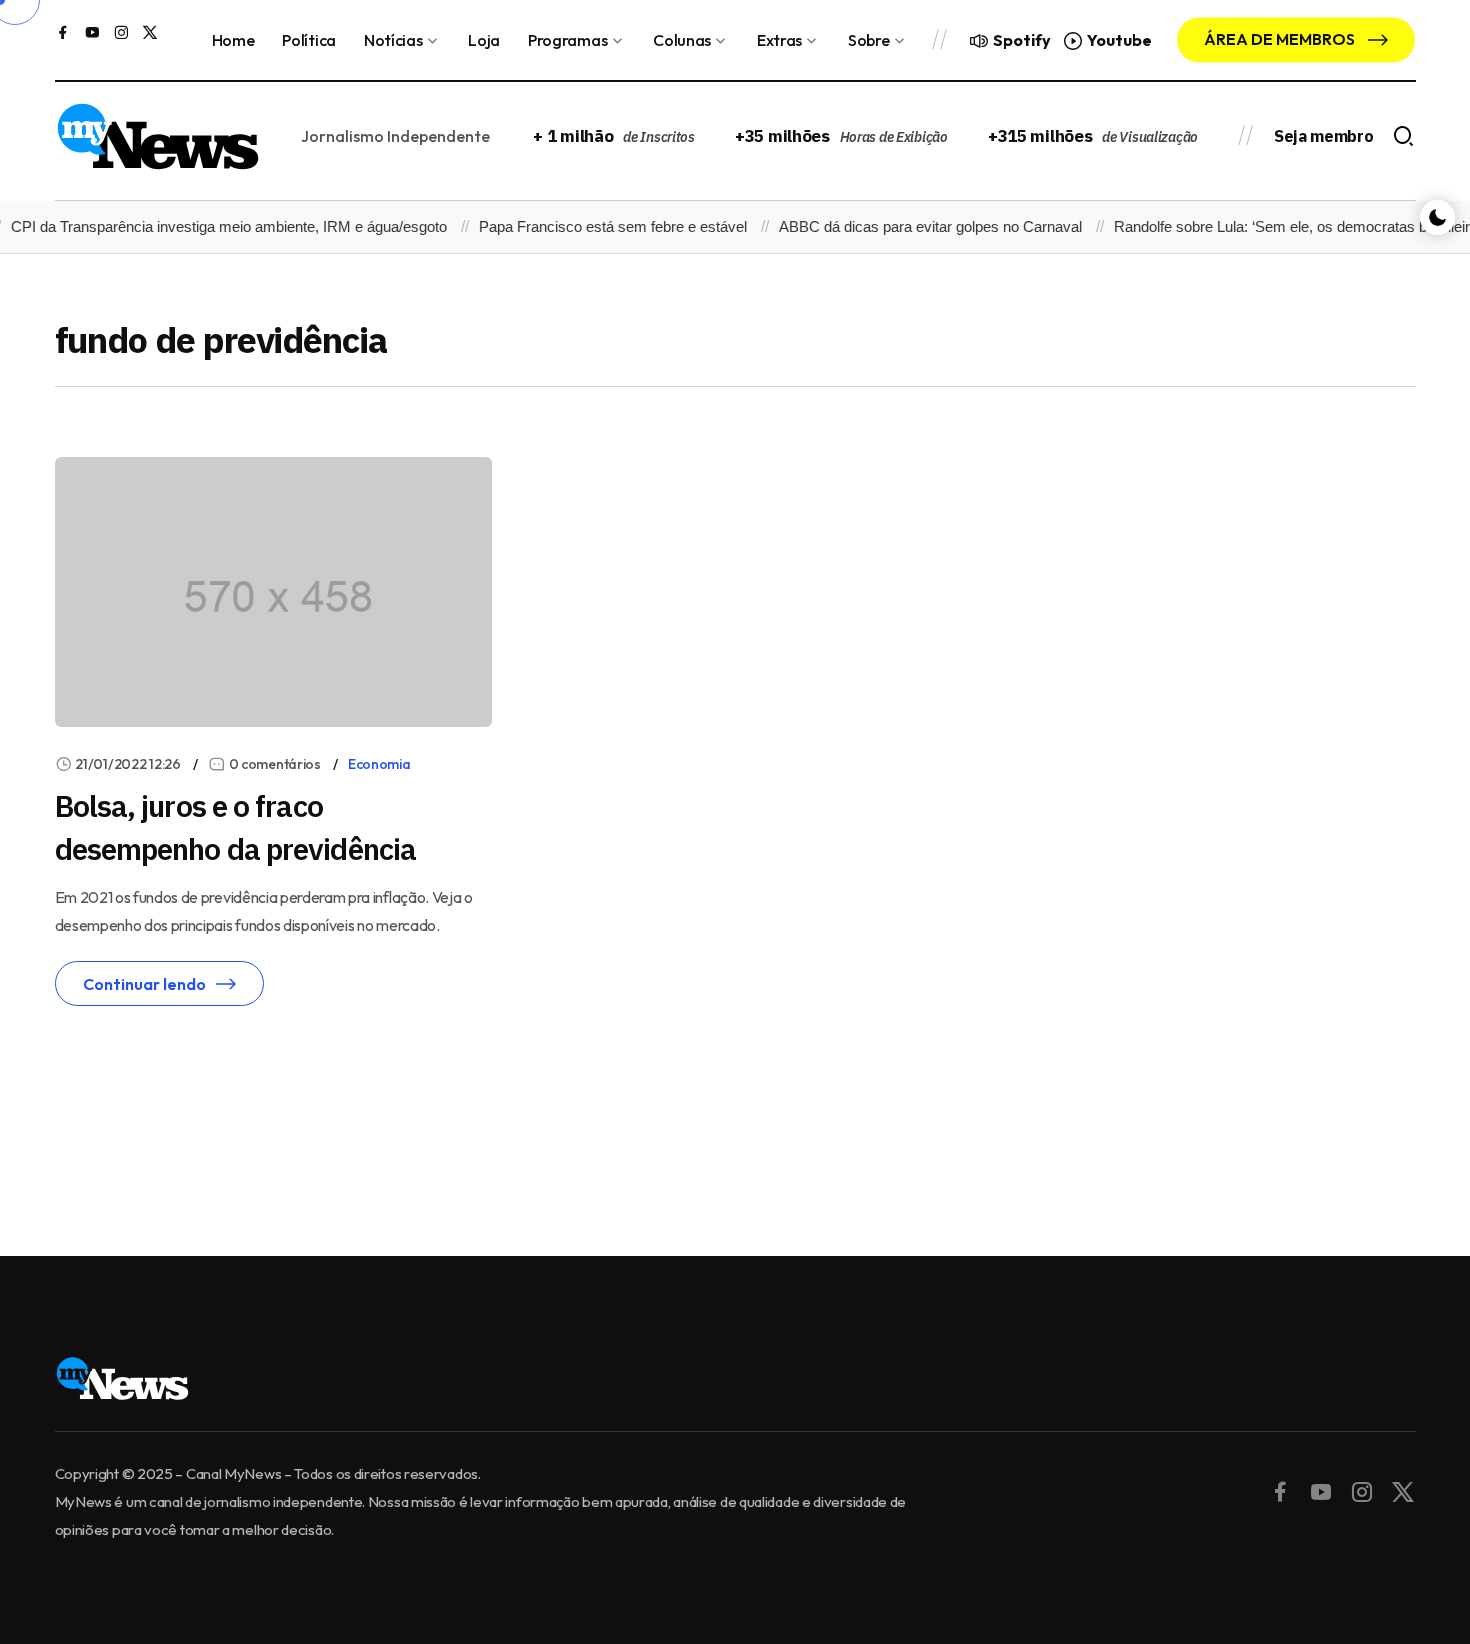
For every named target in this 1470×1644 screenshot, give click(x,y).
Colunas (682, 40)
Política (308, 40)
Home (233, 40)
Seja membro (1323, 136)
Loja (484, 40)
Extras (779, 40)
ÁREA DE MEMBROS (1281, 39)
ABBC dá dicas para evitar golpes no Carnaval (918, 226)
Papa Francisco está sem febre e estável (601, 226)
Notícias (393, 40)
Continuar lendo (144, 984)
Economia (379, 764)
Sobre (868, 40)
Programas (567, 40)
